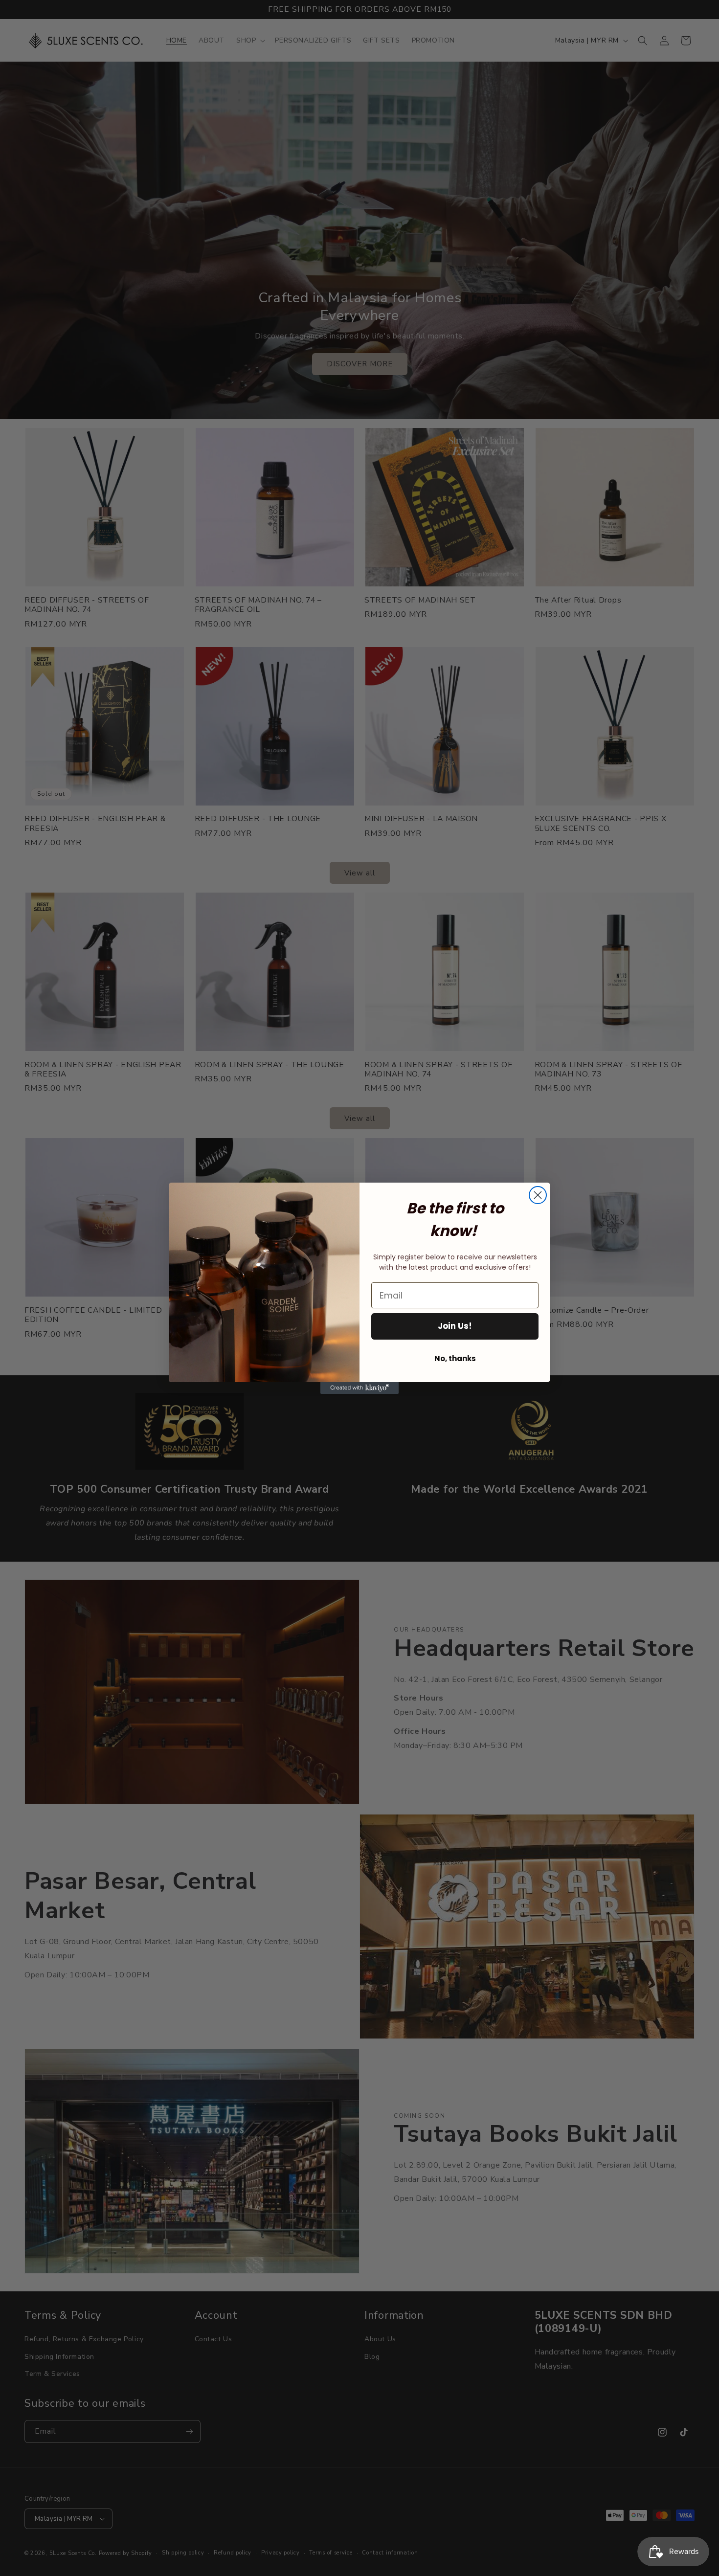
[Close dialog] (538, 1195)
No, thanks (455, 1358)
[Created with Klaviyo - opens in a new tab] (359, 1388)
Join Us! (455, 1326)
